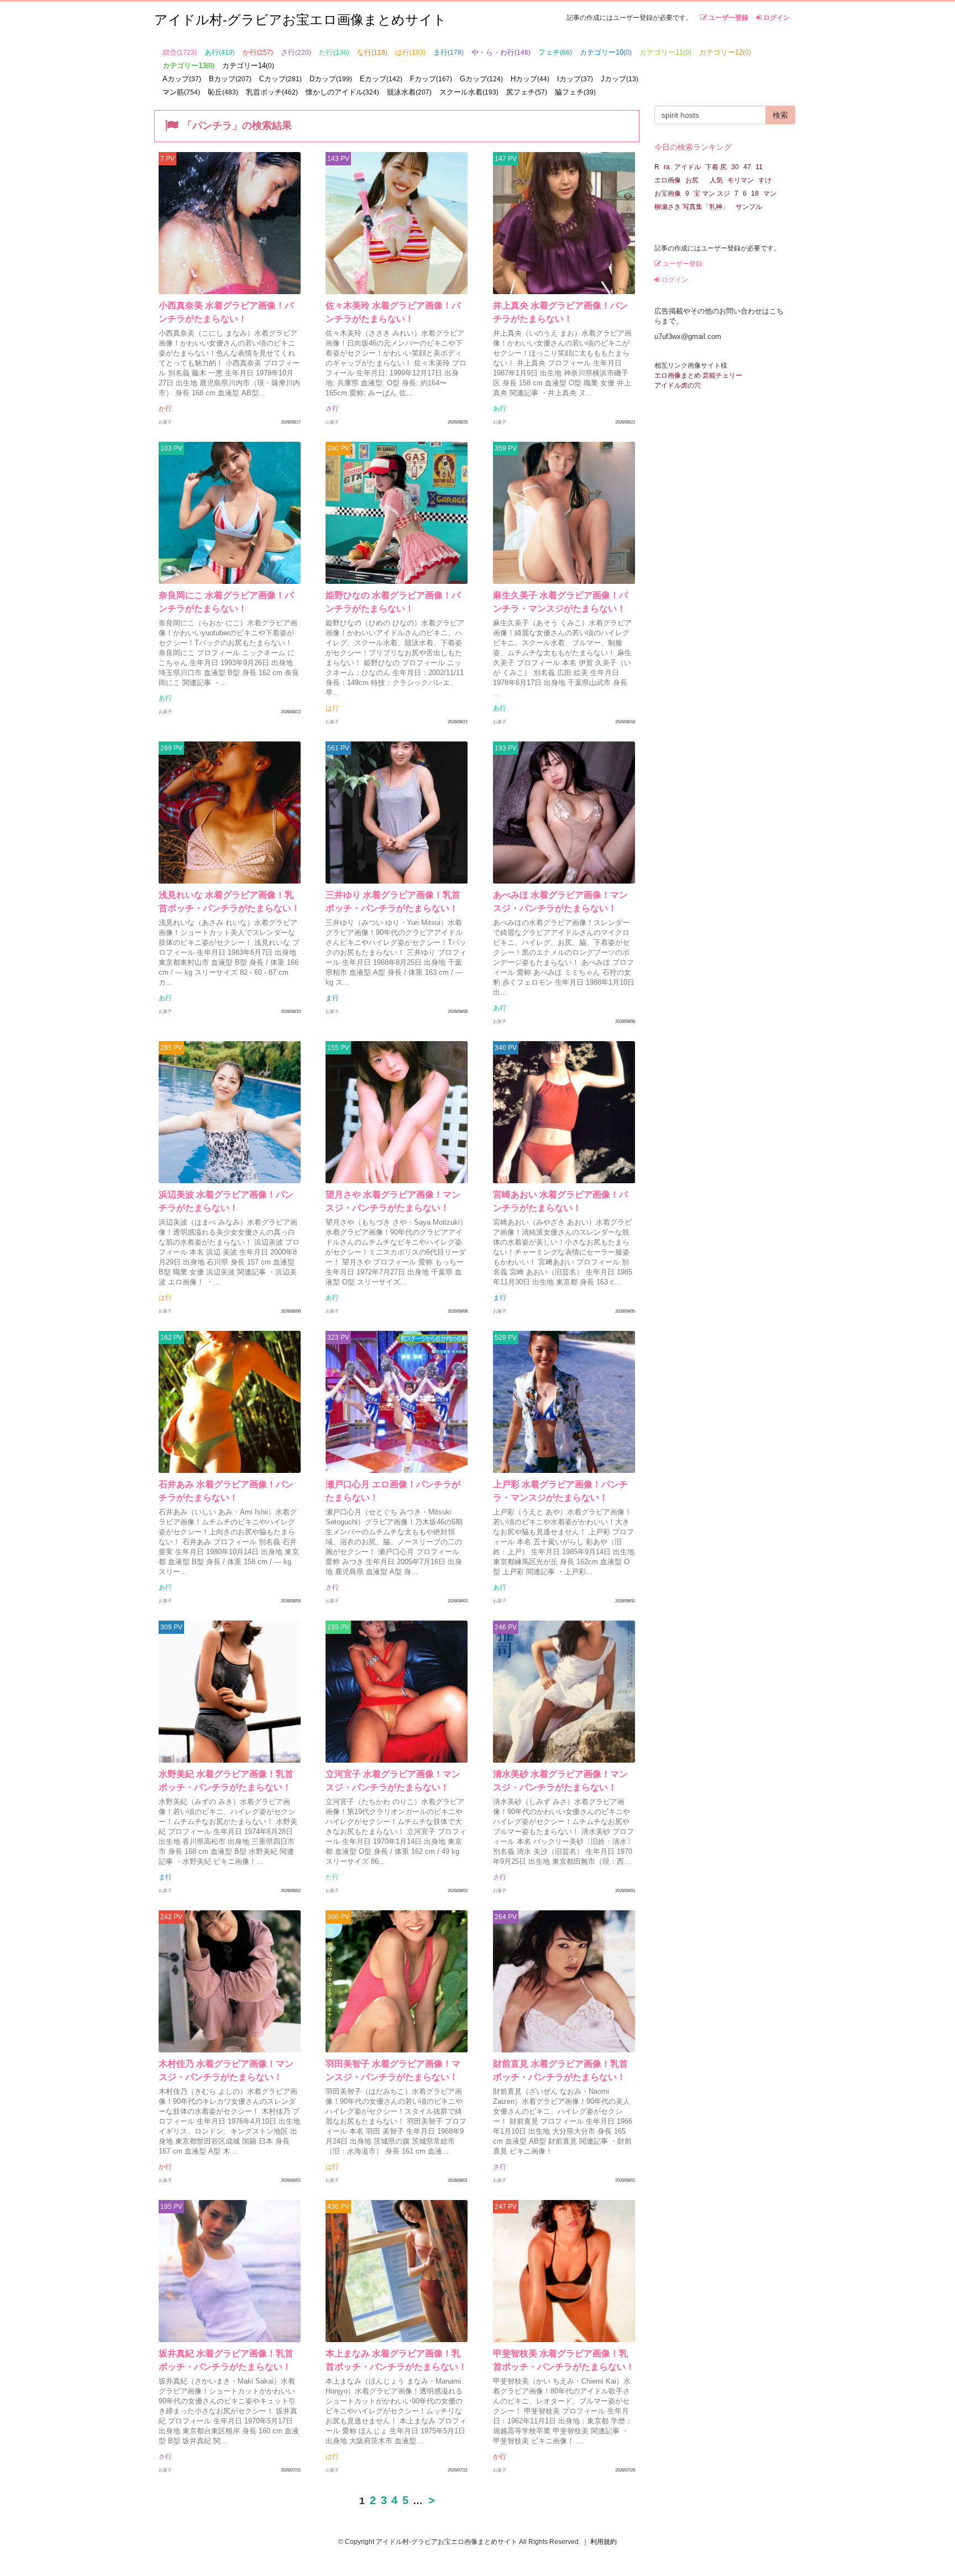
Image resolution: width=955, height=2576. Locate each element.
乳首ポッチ (272, 92)
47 (747, 167)
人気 (716, 180)
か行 (258, 52)
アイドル (688, 167)
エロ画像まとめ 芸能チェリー (698, 375)
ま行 (448, 52)
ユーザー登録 (728, 18)
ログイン (776, 18)
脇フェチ (575, 92)
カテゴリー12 (725, 52)
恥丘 (223, 92)
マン (770, 194)
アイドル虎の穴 (678, 385)
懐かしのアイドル (342, 92)
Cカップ (280, 79)
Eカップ (381, 79)
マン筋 (181, 92)
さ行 (296, 52)
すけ (765, 180)
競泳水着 (409, 92)
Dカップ (331, 79)
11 (759, 167)
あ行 (220, 52)
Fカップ (431, 79)
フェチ (555, 52)
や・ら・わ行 (501, 52)
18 (755, 194)
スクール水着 (469, 92)
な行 (372, 52)
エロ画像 (668, 180)
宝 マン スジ (712, 194)
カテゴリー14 (248, 66)
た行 (334, 52)
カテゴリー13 (188, 66)
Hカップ (530, 79)
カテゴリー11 (665, 52)
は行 (410, 52)
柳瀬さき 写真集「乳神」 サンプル (708, 207)
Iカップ (575, 79)
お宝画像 (668, 194)
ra (667, 167)
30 (735, 167)
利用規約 (604, 2542)
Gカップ (481, 79)
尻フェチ (527, 92)
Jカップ (620, 79)
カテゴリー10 (606, 52)
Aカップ (182, 79)
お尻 (695, 180)
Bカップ (230, 79)
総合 (180, 52)
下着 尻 (716, 167)
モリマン (741, 180)
